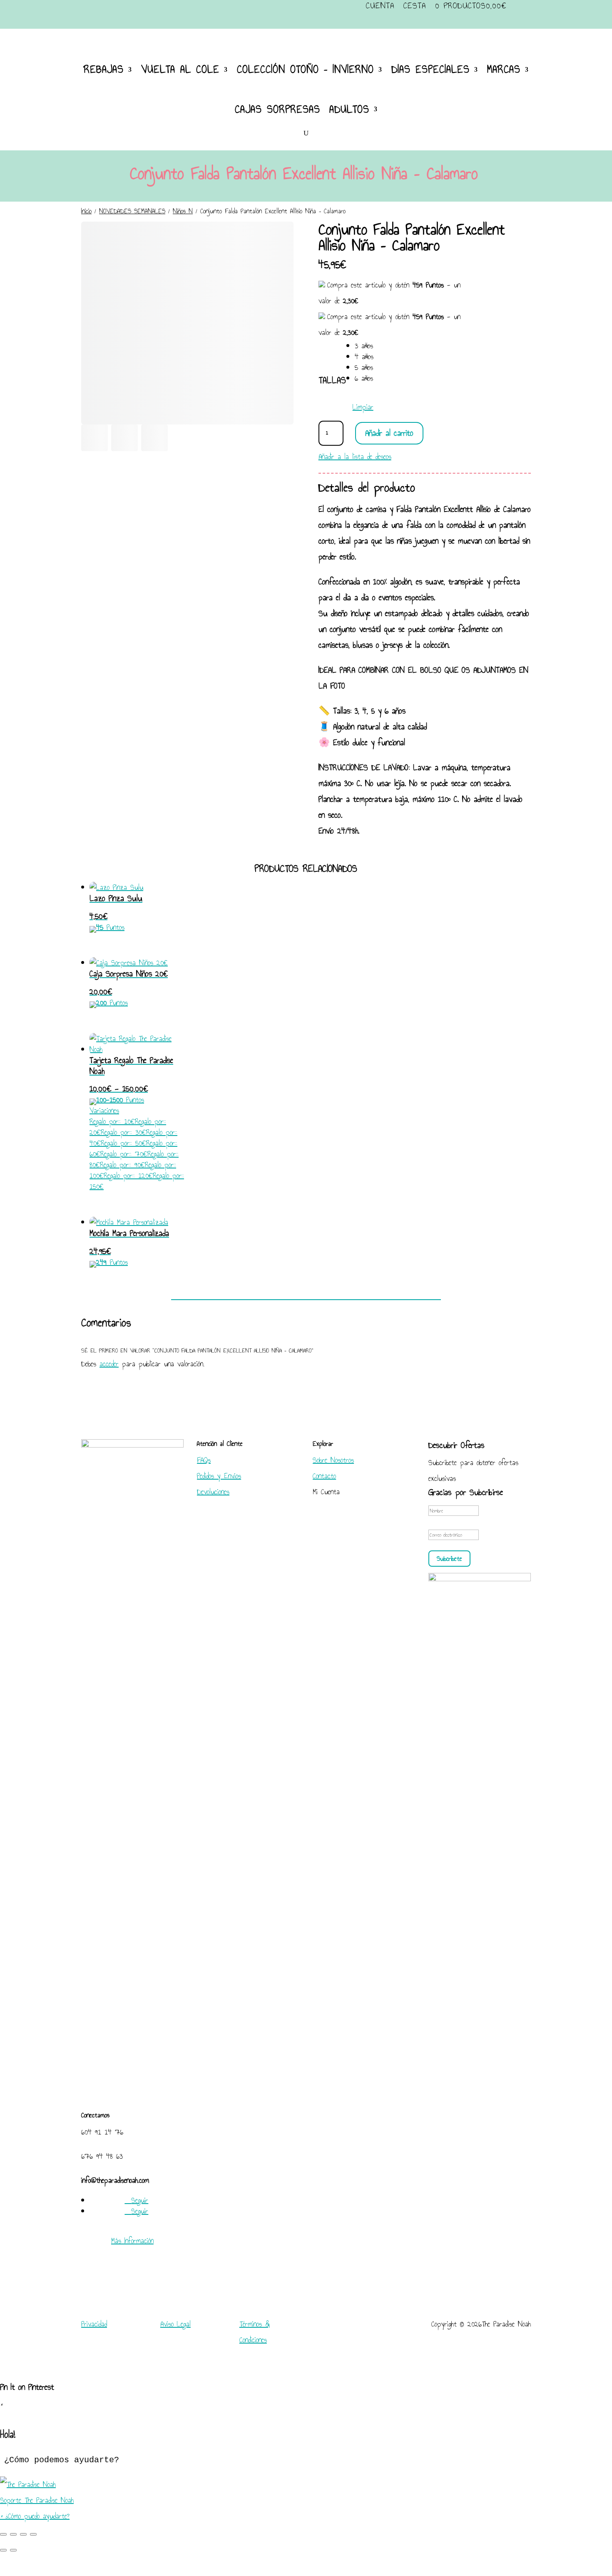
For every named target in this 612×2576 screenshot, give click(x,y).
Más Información (132, 2241)
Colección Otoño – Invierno (305, 69)
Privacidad (94, 2324)
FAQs (204, 1460)
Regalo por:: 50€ (123, 1143)
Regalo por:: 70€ (124, 1154)
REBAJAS (104, 69)
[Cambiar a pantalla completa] (13, 2534)
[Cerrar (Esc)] (33, 2534)
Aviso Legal (175, 2324)
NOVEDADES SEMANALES (132, 211)
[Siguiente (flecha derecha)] (13, 2550)
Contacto (324, 1476)
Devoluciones (213, 1492)
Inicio (86, 211)
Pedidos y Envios (219, 1476)
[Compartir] (23, 2534)
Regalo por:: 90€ (122, 1165)
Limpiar (363, 407)
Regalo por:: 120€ (128, 1176)
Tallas (332, 380)
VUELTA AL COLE (180, 69)
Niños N (183, 211)
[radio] (364, 346)
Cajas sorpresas (277, 109)
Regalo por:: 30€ (123, 1132)
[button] (306, 2492)
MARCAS (504, 69)
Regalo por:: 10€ (112, 1121)
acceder (109, 1364)
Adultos (349, 109)
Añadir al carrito (389, 433)
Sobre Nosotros (333, 1460)
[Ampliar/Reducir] (3, 2534)
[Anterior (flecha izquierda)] (3, 2550)
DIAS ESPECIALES (430, 69)
